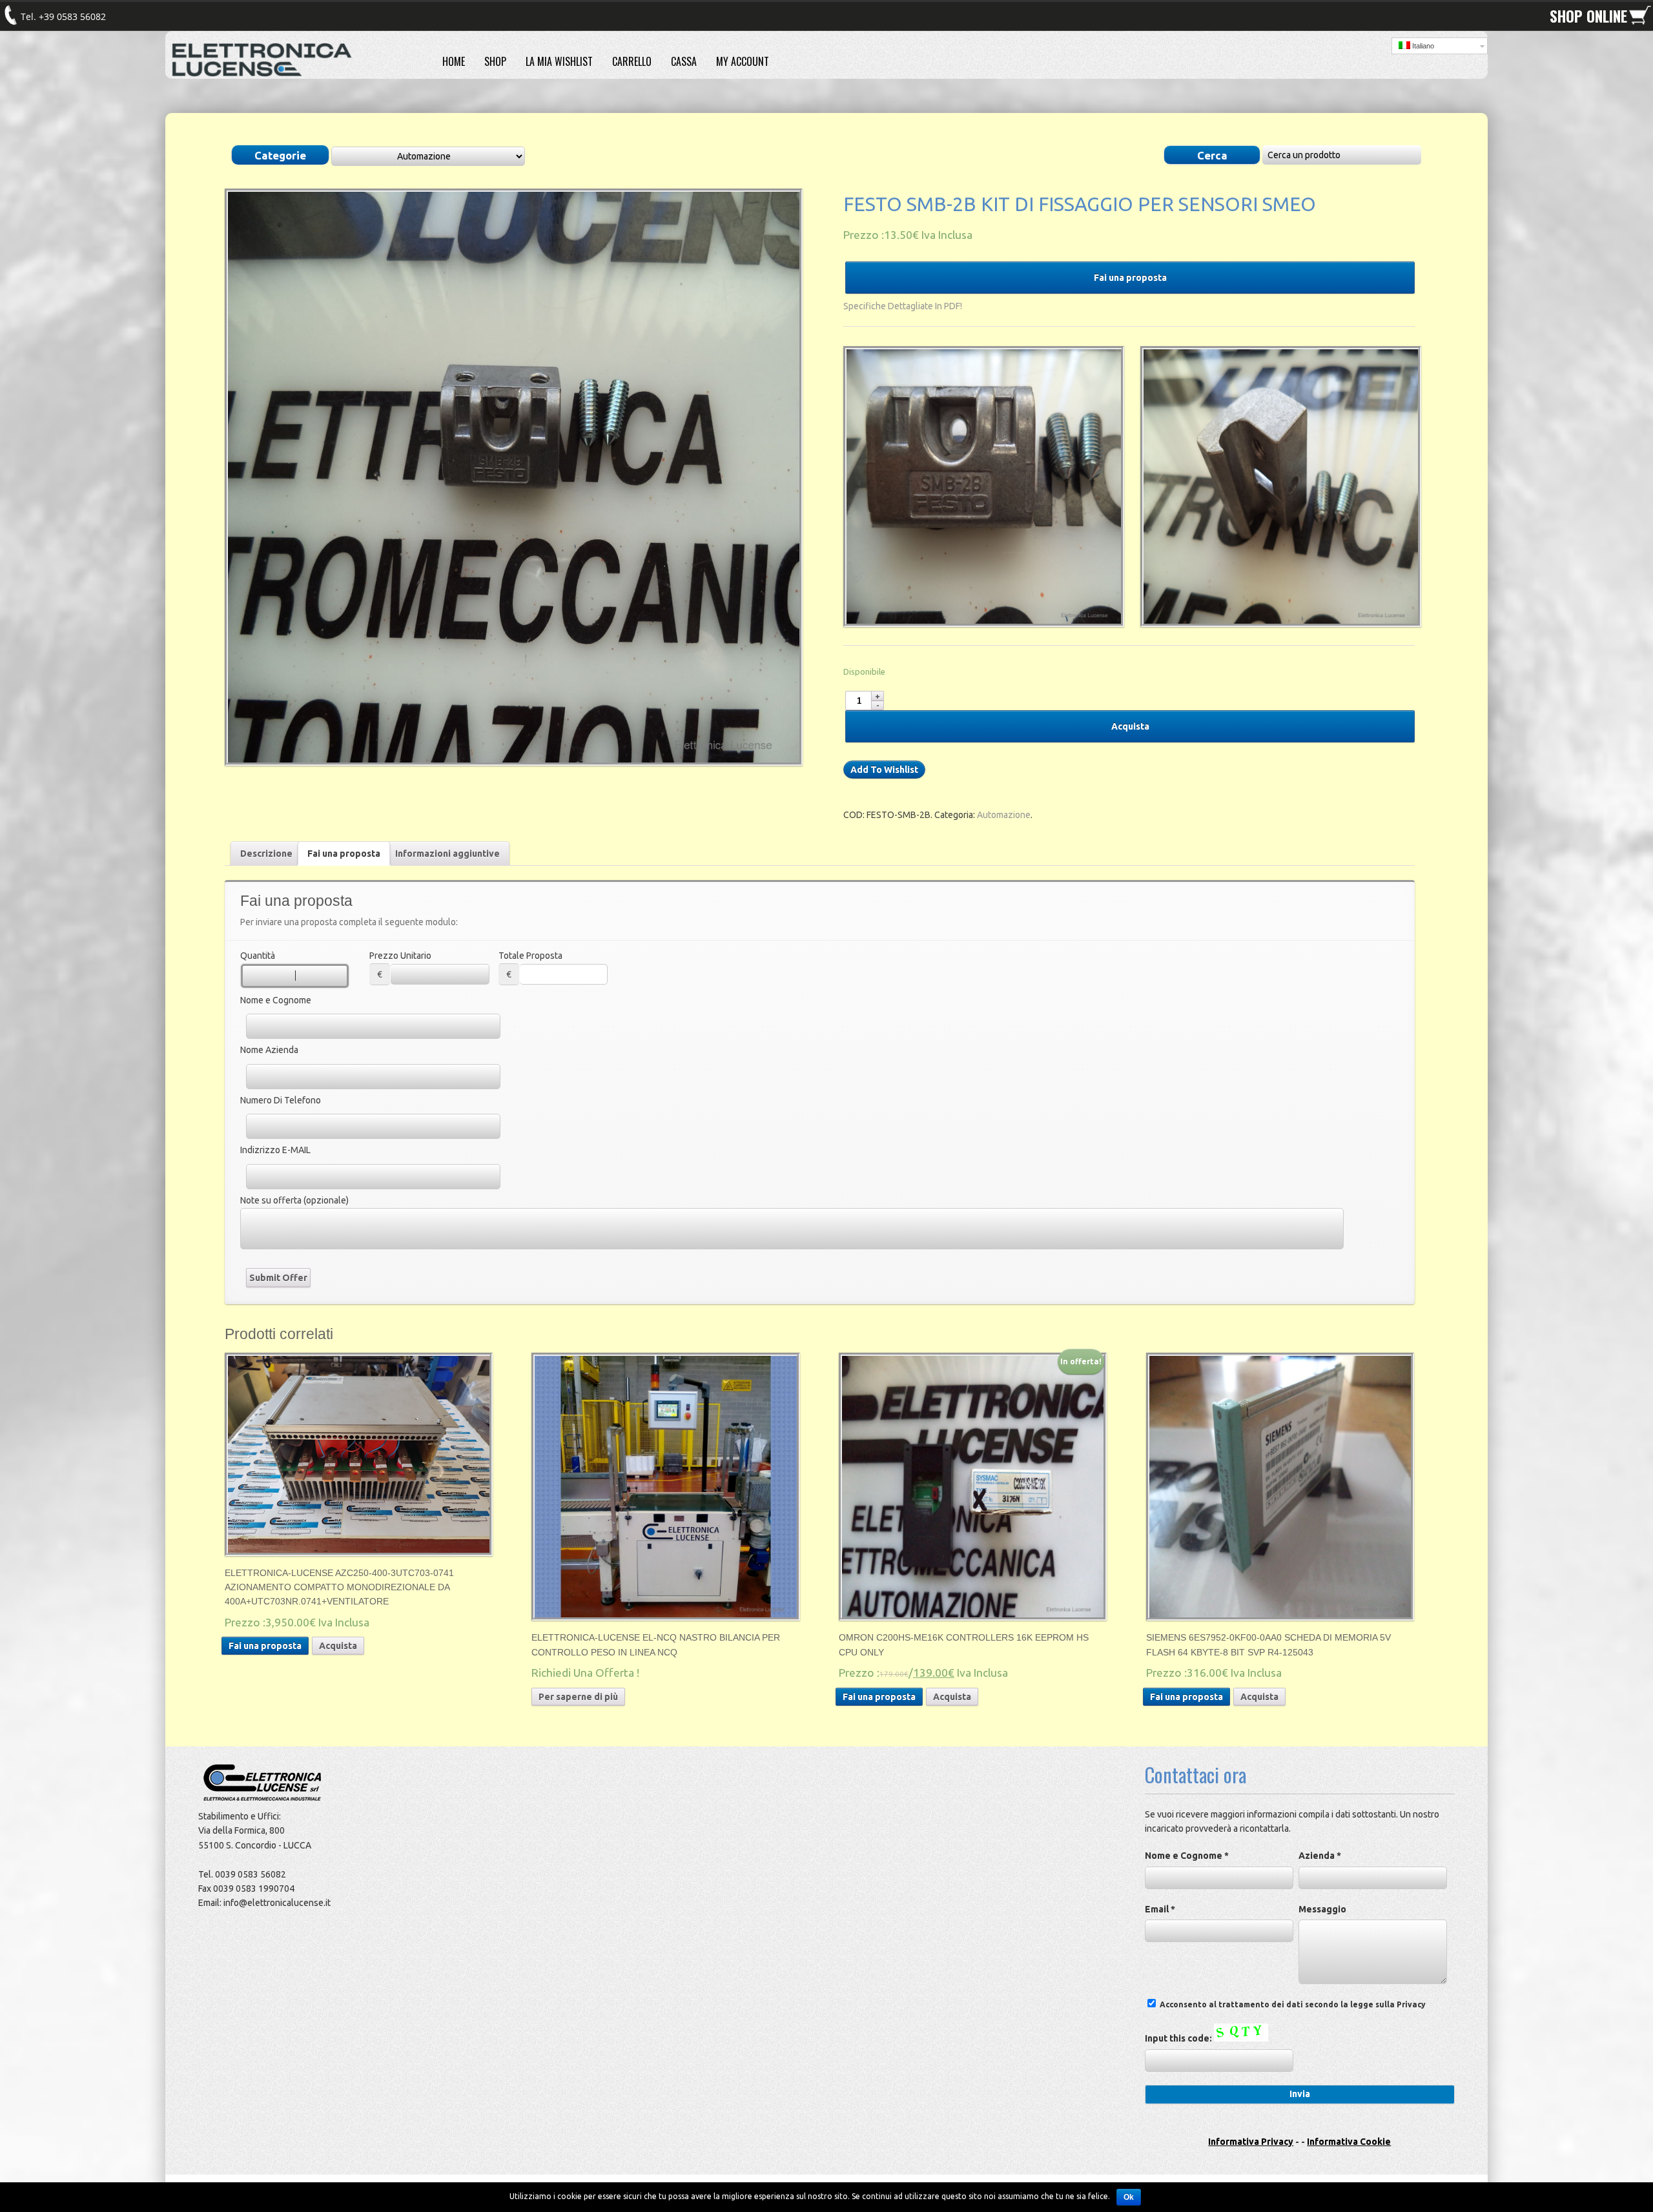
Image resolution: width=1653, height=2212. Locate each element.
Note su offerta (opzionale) (294, 1200)
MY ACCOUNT (743, 61)
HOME (454, 61)
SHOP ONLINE (1588, 16)
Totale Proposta (530, 956)
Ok (1129, 2197)
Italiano (1422, 46)
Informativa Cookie (1349, 2142)
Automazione (1004, 815)
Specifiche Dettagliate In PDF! (903, 306)
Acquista (1130, 726)
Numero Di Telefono (281, 1100)
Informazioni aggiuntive (447, 854)
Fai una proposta (1130, 278)
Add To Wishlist (884, 770)
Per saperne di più (578, 1697)
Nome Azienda (269, 1050)
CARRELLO (632, 61)
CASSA (684, 61)
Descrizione (266, 854)
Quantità (258, 956)
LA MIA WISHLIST (559, 61)
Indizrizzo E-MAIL (275, 1150)
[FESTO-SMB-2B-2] (981, 486)
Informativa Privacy (1251, 2142)
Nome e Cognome (276, 1000)
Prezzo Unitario (400, 956)
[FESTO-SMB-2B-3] (1278, 486)
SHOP (495, 61)
